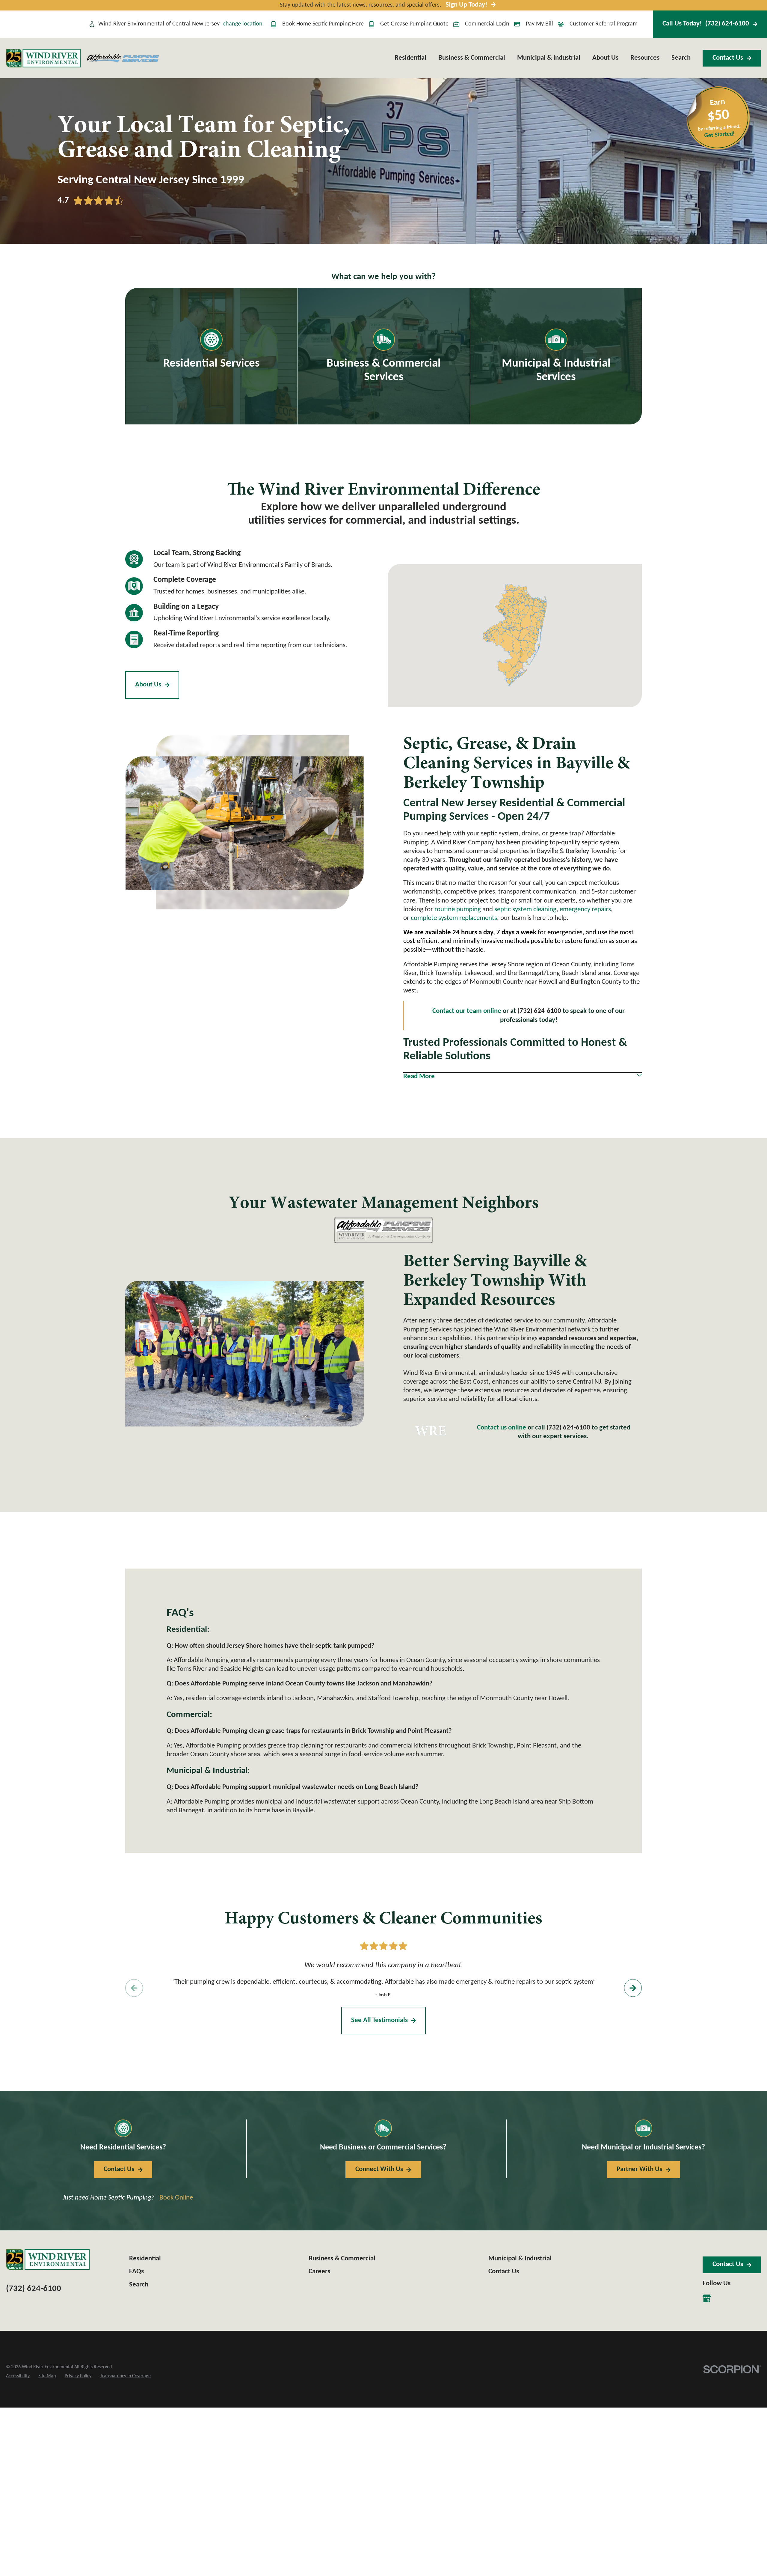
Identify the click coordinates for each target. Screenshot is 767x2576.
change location (243, 24)
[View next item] (633, 1988)
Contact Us (728, 58)
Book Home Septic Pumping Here (323, 24)
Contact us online (502, 1428)
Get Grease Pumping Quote (414, 24)
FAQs (136, 2272)
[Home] (43, 58)
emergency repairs (585, 910)
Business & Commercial (342, 2259)
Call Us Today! (706, 24)
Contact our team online (467, 1011)
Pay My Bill (539, 24)
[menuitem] (18, 2376)
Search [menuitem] (681, 58)
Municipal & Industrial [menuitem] (549, 58)
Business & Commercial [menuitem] (472, 58)
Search (139, 2285)
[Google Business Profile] (707, 2298)
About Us (148, 685)
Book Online (176, 2198)
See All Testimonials (379, 2020)
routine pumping (458, 910)
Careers (319, 2272)
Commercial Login (487, 24)
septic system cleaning (525, 910)
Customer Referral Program (604, 24)
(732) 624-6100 (568, 1428)
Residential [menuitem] (410, 58)
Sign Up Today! (466, 5)
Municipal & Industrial (520, 2259)
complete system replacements (454, 918)
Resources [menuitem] (645, 58)
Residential (145, 2259)
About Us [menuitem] (605, 58)
